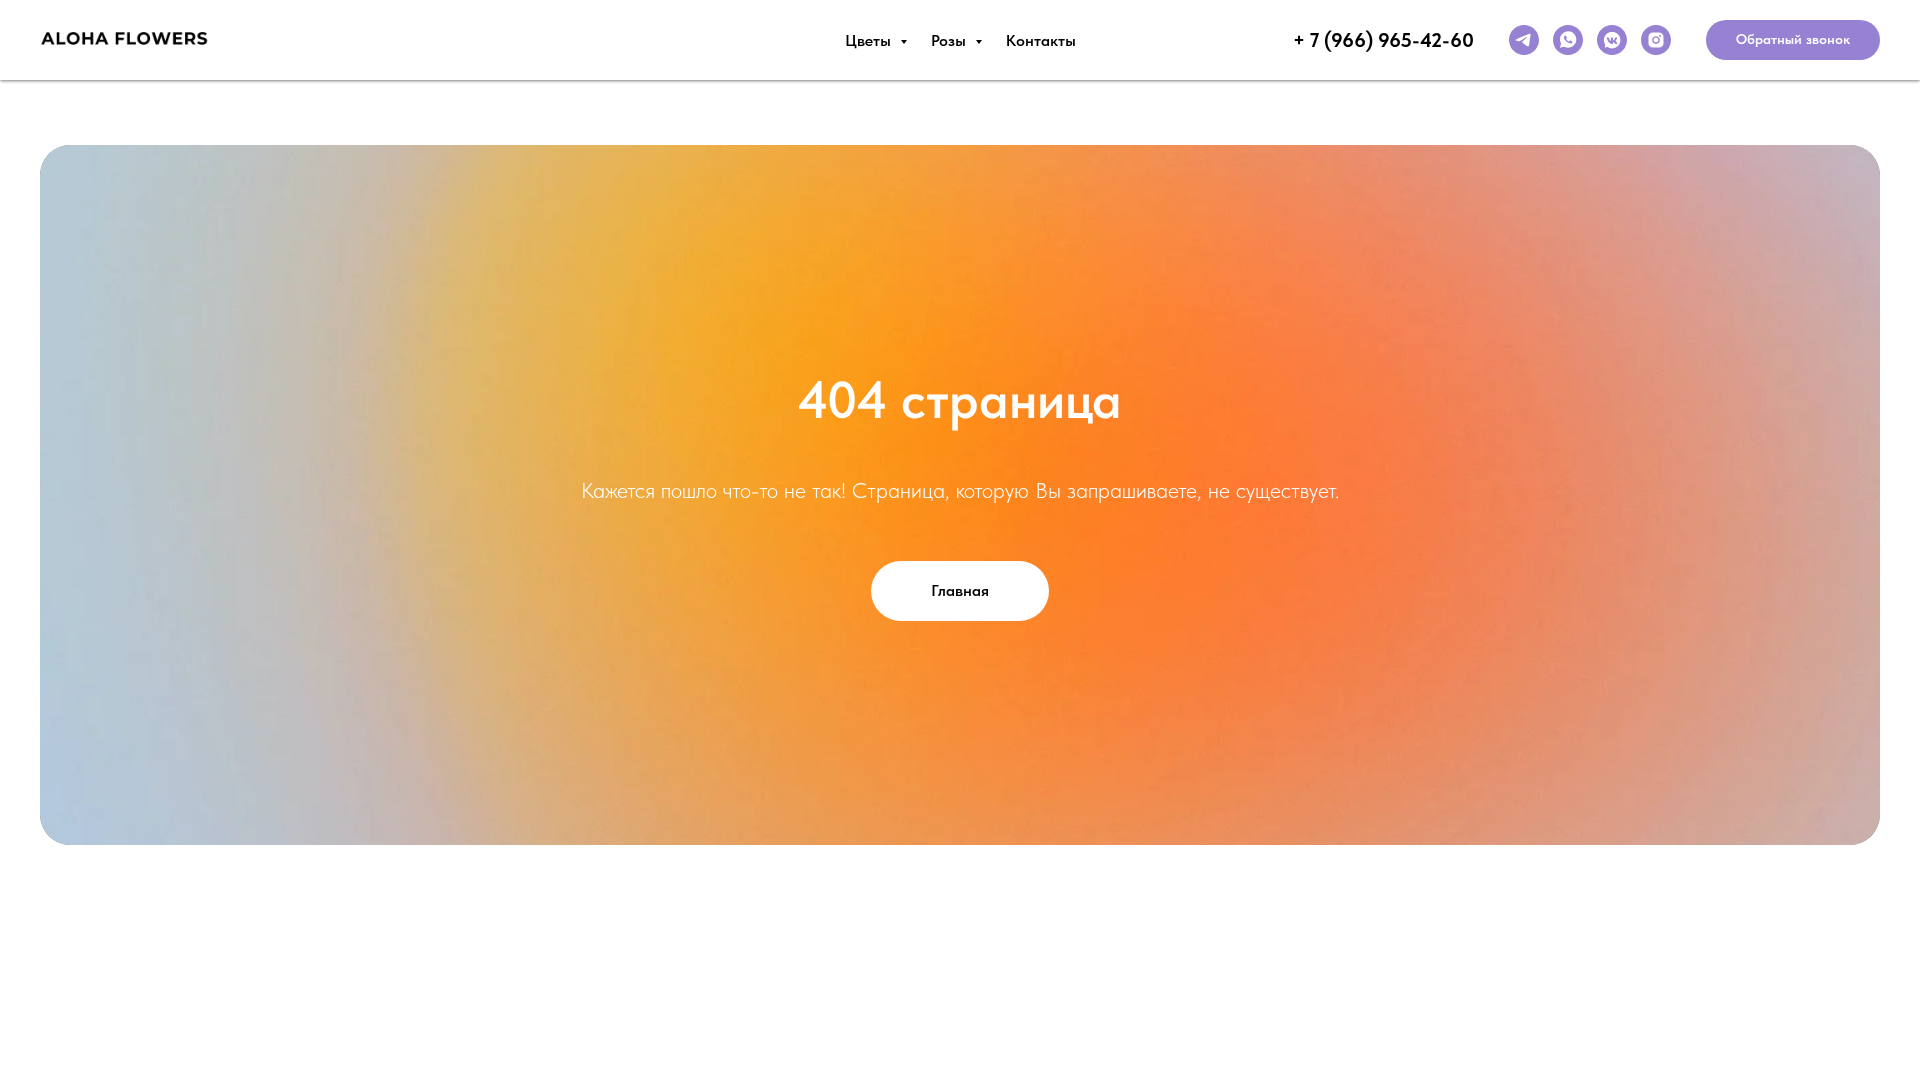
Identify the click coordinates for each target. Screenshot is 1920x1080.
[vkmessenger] (1612, 40)
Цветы (870, 40)
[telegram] (1524, 40)
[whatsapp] (1568, 40)
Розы (950, 40)
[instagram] (1656, 40)
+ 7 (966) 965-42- (1371, 40)
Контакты (1041, 40)
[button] (1793, 40)
